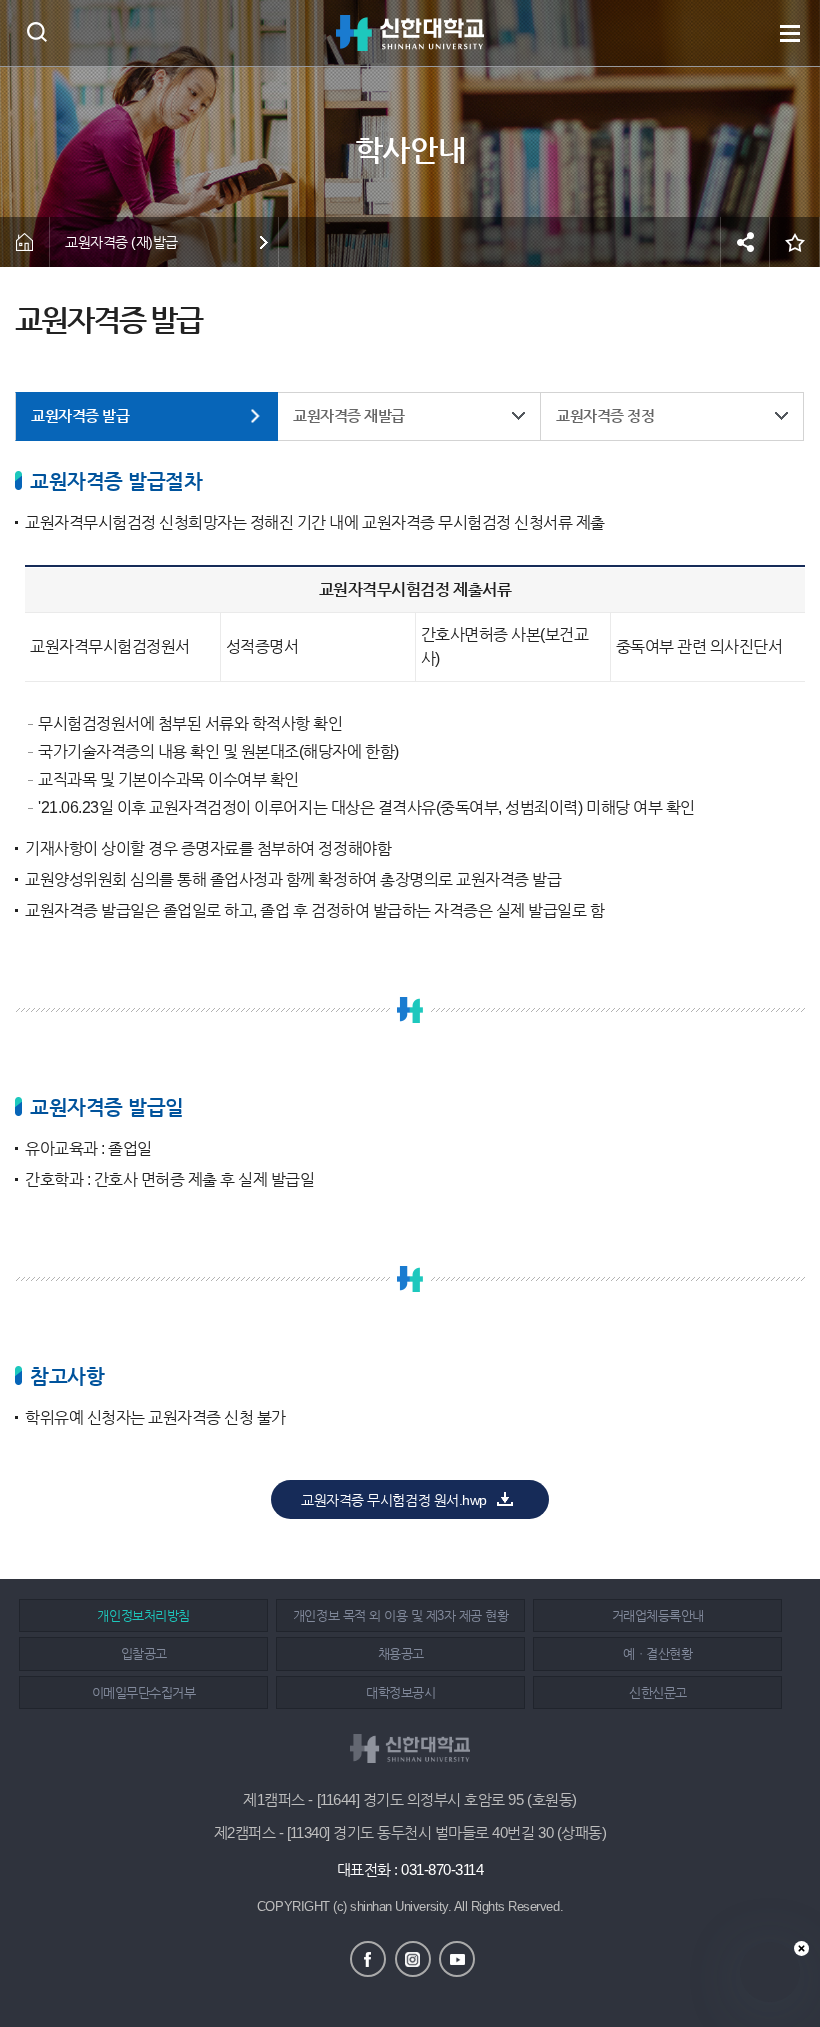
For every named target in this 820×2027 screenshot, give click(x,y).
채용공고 (401, 1653)
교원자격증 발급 (80, 415)
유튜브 (457, 1959)
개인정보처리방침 (143, 1615)
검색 (36, 31)
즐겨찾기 (795, 242)
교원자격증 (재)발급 (121, 242)
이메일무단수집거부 (144, 1692)
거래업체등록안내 (658, 1615)
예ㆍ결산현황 (657, 1653)
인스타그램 (413, 1959)
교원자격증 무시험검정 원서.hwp (393, 1500)
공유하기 (745, 242)
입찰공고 (144, 1653)
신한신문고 (658, 1692)
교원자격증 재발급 (349, 415)
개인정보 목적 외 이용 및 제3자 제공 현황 (400, 1615)
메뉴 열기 (790, 33)
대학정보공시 (400, 1692)
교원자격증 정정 (605, 415)
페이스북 (368, 1959)
